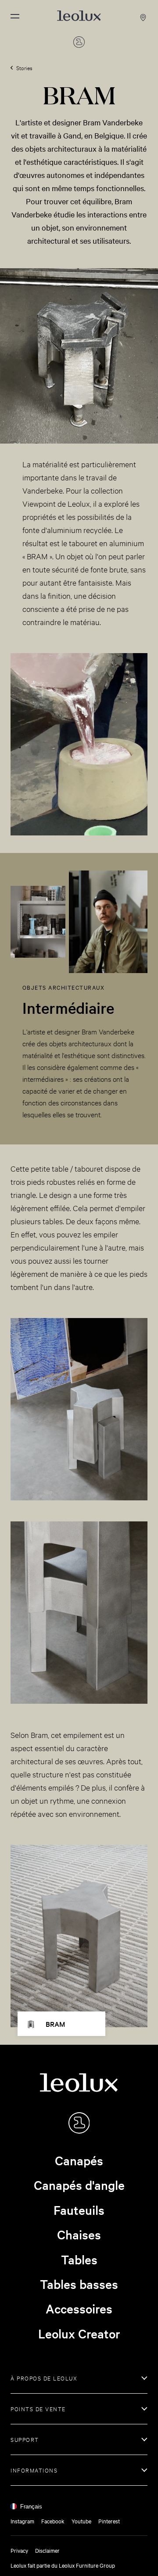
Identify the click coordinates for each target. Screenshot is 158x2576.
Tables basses (79, 2284)
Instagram (22, 2521)
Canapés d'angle (79, 2185)
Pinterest (109, 2521)
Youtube (81, 2521)
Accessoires (79, 2309)
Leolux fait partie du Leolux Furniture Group (63, 2565)
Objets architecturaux (64, 987)
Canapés (79, 2160)
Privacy (19, 2550)
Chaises (79, 2235)
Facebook (53, 2521)
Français (31, 2507)
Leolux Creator (79, 2334)
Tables (79, 2260)
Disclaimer (47, 2550)
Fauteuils (79, 2210)
